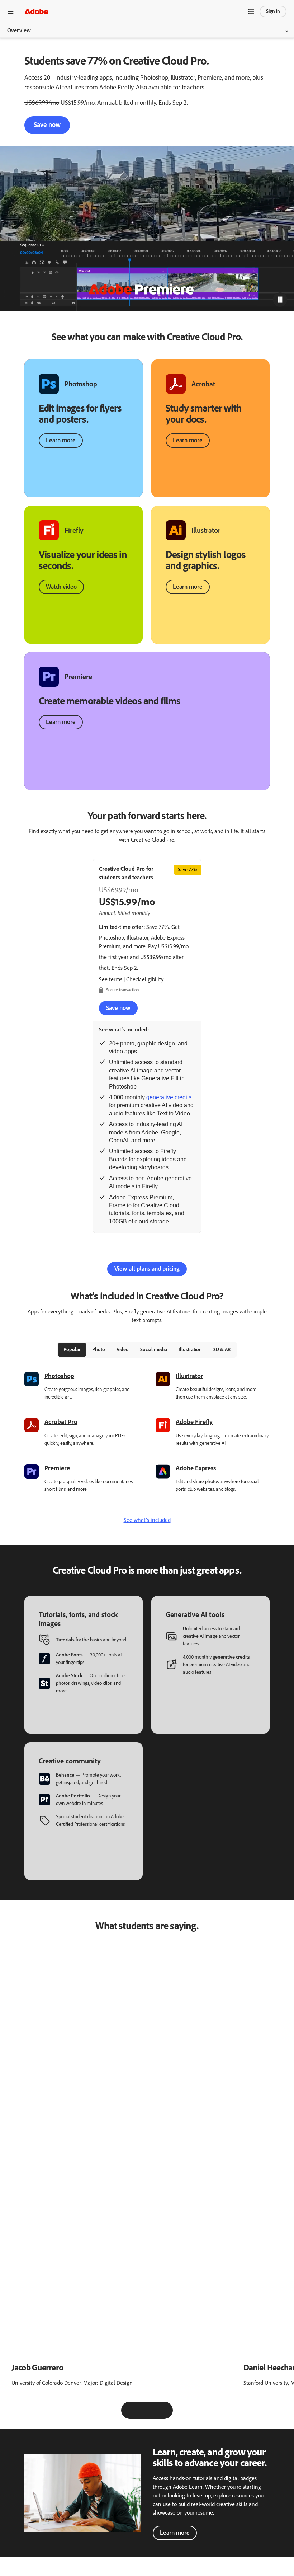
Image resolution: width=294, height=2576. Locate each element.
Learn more (61, 440)
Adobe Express (196, 1468)
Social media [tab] (154, 1350)
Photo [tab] (99, 1350)
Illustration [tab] (190, 1350)
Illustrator (189, 1376)
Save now (47, 125)
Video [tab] (123, 1350)
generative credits (169, 1097)
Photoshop (59, 1376)
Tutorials (65, 1640)
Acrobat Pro (61, 1422)
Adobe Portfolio (73, 1796)
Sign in (273, 11)
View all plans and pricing (147, 1269)
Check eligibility (145, 979)
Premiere (57, 1468)
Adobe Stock (69, 1676)
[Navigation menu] (11, 11)
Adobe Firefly (194, 1422)
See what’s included (147, 1520)
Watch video (61, 587)
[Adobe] (36, 11)
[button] (251, 11)
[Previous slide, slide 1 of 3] (130, 2410)
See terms (111, 979)
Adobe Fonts (69, 1655)
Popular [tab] (72, 1350)
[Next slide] (164, 2410)
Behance (65, 1775)
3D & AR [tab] (222, 1350)
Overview (19, 30)
